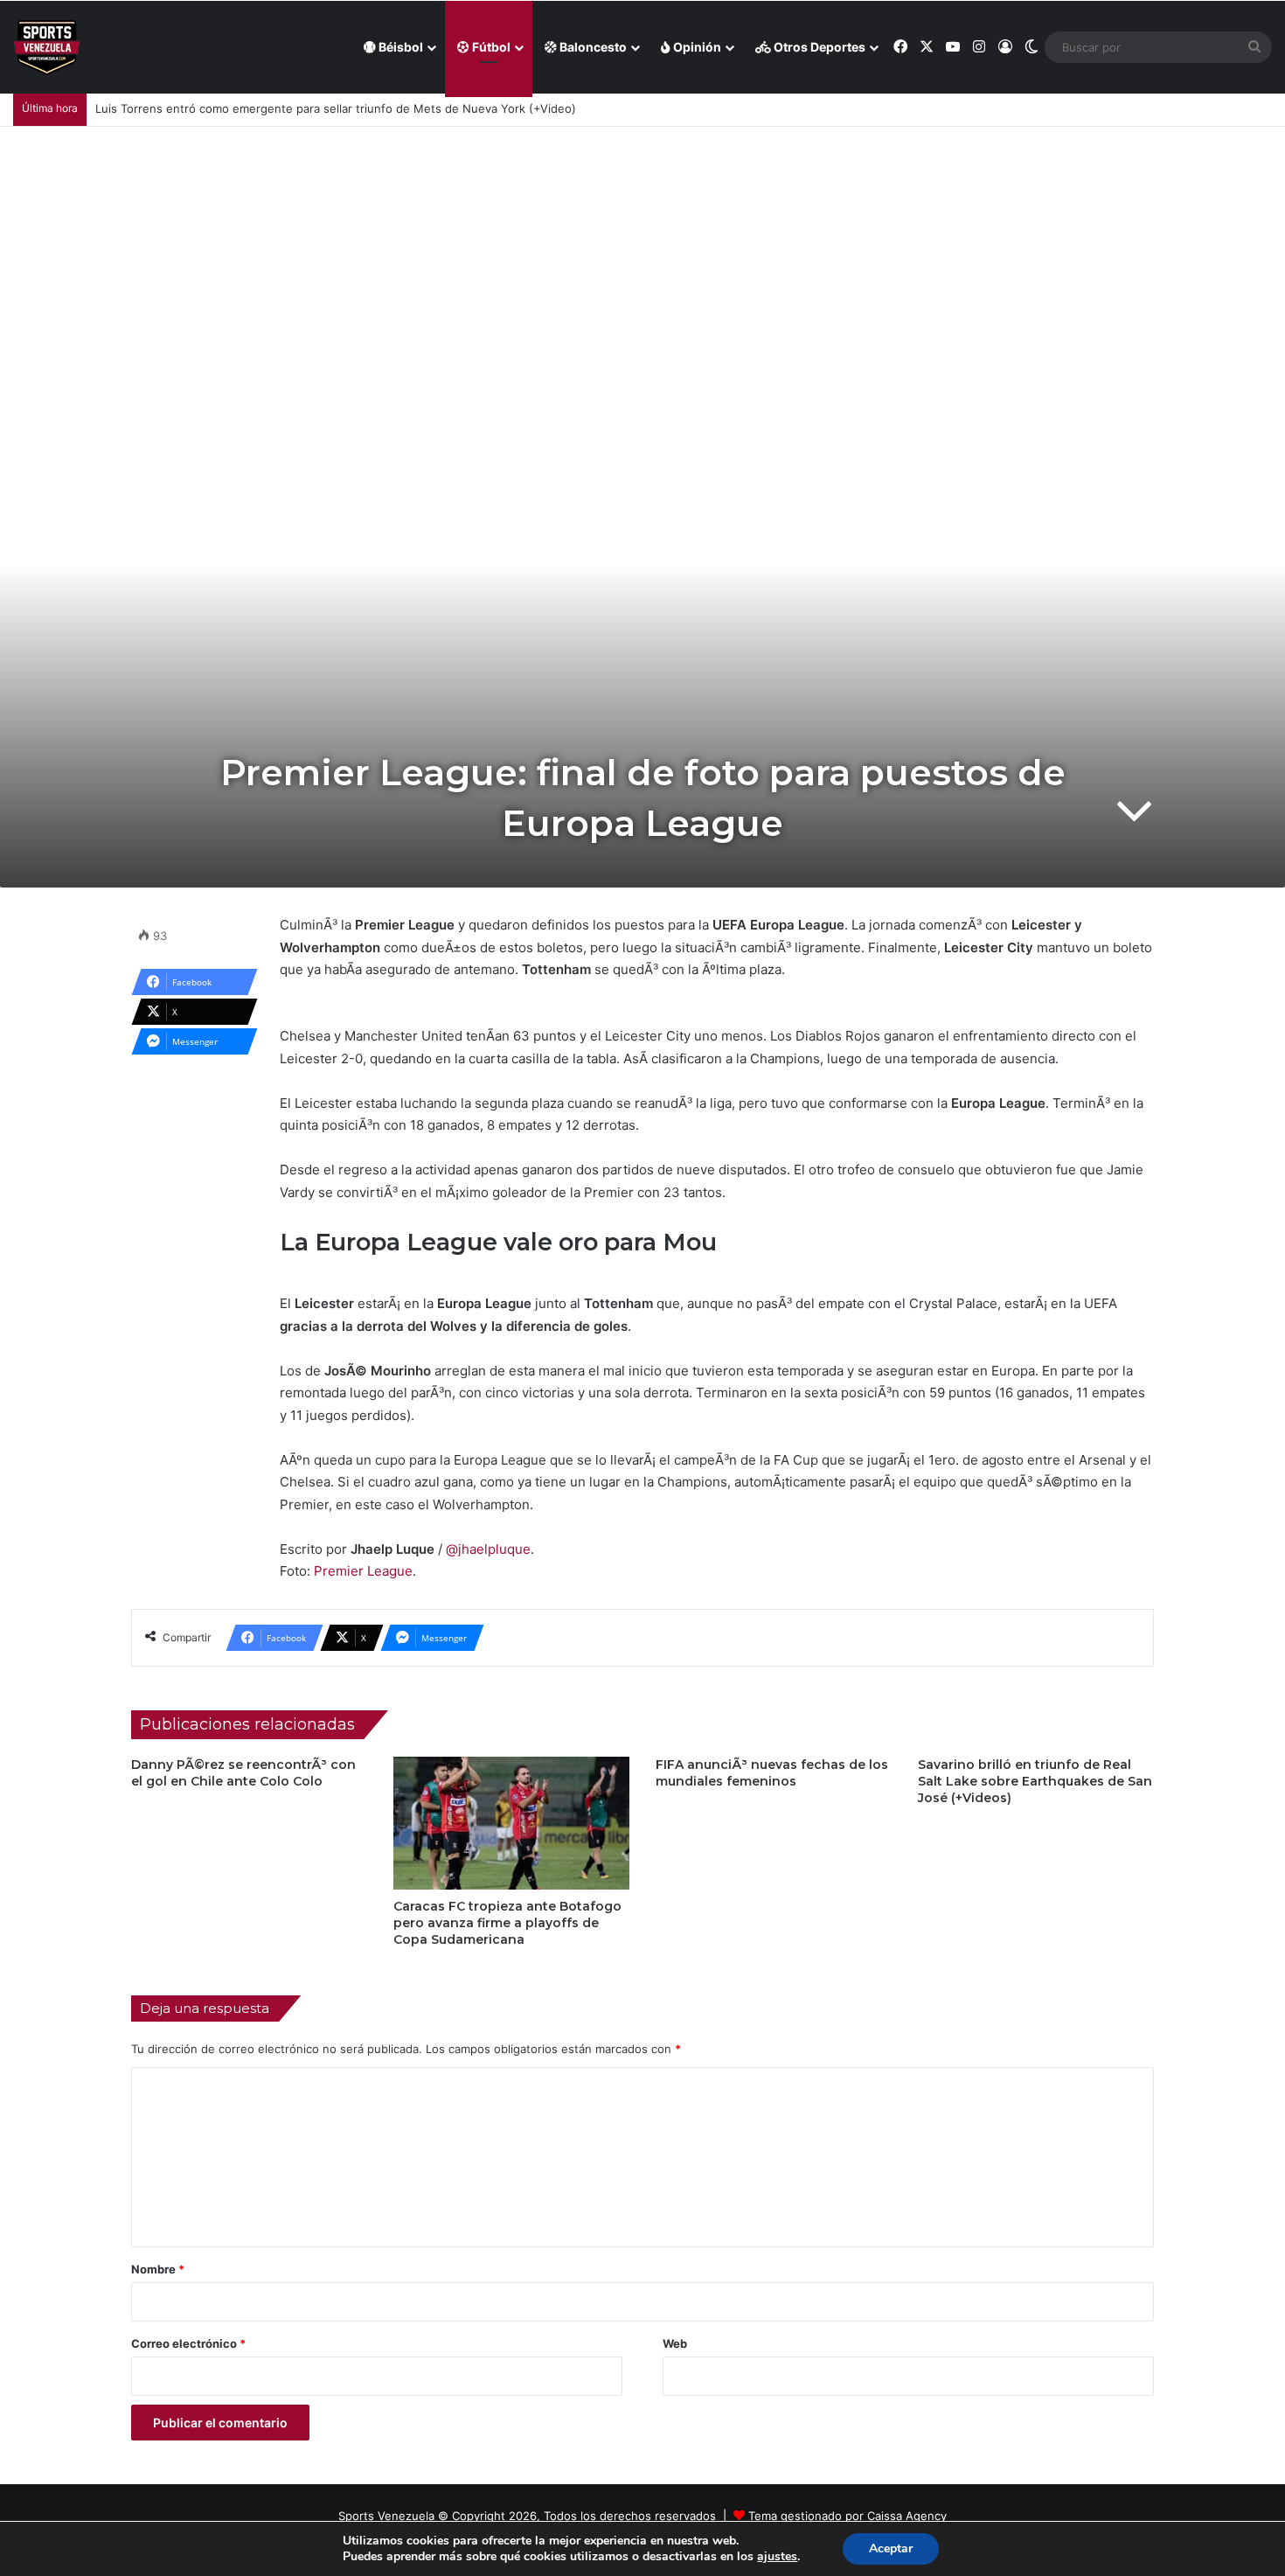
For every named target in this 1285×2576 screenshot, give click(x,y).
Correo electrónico (188, 2343)
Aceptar (891, 2548)
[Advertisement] (642, 258)
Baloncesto (592, 47)
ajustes (777, 2557)
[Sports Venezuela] (47, 48)
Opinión (696, 47)
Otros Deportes (818, 47)
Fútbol (490, 47)
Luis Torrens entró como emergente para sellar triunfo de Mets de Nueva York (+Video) (336, 108)
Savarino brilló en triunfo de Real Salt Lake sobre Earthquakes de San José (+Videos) (1035, 1781)
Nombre (158, 2269)
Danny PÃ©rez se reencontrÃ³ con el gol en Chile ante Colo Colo (243, 1773)
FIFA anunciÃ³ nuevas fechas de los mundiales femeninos (772, 1773)
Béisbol (399, 47)
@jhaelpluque (488, 1549)
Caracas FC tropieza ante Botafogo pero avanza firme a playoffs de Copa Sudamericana (507, 1923)
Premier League (363, 1571)
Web (675, 2343)
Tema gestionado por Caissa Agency (847, 2516)
